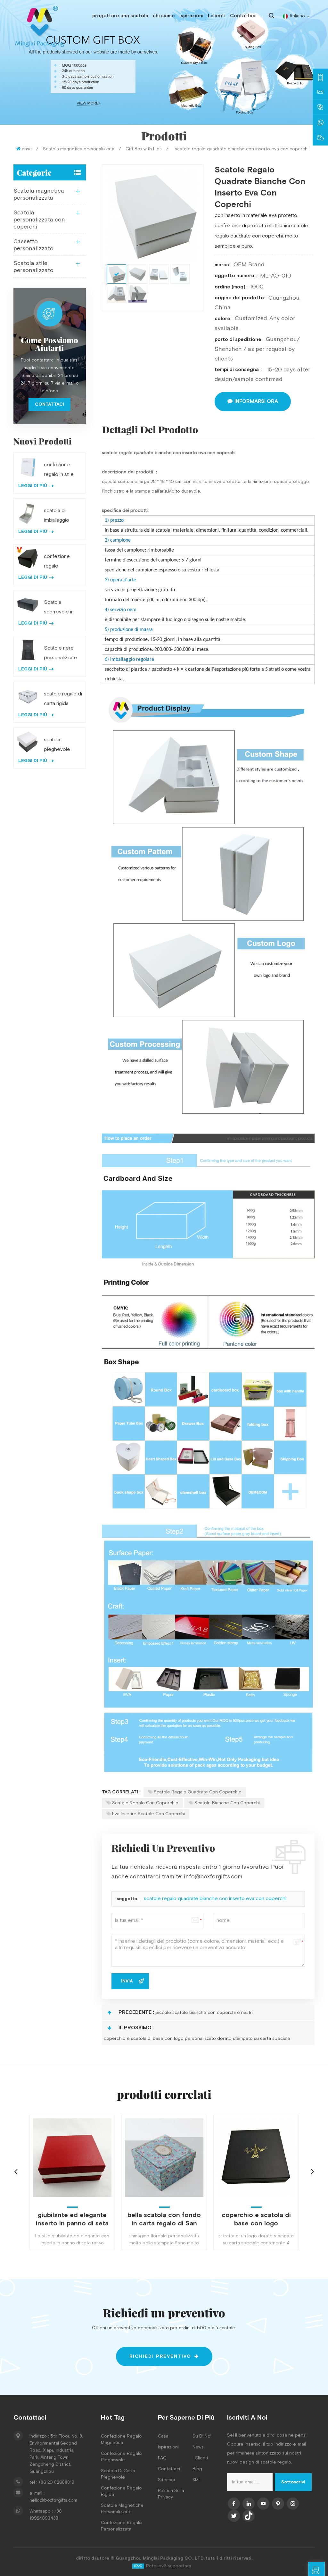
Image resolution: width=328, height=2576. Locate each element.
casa (27, 149)
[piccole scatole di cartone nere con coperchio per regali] (256, 2158)
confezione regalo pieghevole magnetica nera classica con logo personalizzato (61, 562)
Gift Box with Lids (144, 149)
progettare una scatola (120, 16)
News (198, 2447)
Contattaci (243, 16)
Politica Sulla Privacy (171, 2494)
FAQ (162, 2458)
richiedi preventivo (160, 2356)
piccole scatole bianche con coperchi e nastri (204, 2013)
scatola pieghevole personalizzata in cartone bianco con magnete (63, 745)
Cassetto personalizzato (33, 245)
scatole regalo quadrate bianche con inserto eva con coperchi (215, 1899)
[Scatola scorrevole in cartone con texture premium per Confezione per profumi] (28, 604)
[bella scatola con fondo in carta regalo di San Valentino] (72, 2158)
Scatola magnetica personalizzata (79, 149)
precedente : (136, 2012)
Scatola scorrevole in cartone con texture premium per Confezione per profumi (62, 608)
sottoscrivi (293, 2482)
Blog (197, 2469)
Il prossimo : (136, 2028)
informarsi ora (256, 401)
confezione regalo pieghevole (121, 2457)
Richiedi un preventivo (325, 2572)
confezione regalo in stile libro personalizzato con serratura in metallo (61, 470)
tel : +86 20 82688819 (52, 2482)
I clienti (217, 16)
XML (197, 2480)
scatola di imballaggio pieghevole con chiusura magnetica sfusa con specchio (62, 516)
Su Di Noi (202, 2436)
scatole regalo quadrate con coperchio (198, 1792)
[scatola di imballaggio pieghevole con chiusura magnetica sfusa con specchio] (28, 513)
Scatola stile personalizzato (33, 267)
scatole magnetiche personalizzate (122, 2509)
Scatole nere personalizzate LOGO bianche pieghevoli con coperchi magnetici (61, 654)
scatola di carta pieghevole (118, 2474)
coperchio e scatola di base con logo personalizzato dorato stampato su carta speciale (197, 2039)
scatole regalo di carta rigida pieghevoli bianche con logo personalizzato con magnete (63, 700)
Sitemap (167, 2480)
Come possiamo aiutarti (49, 344)
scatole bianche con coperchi (227, 1803)
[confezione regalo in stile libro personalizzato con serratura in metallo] (28, 467)
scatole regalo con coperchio (145, 1803)
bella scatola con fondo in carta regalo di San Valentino (72, 2219)
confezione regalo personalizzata (121, 2526)
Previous (16, 2171)
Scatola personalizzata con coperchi (39, 220)
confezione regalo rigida (121, 2491)
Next (312, 2171)
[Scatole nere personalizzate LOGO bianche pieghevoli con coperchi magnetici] (28, 650)
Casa (163, 2436)
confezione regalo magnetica (121, 2439)
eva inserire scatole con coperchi (148, 1814)
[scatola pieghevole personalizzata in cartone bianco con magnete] (28, 742)
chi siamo (164, 16)
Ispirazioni (168, 2447)
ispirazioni (191, 16)
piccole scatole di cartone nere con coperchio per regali (256, 2219)
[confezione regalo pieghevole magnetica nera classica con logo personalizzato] (28, 558)
